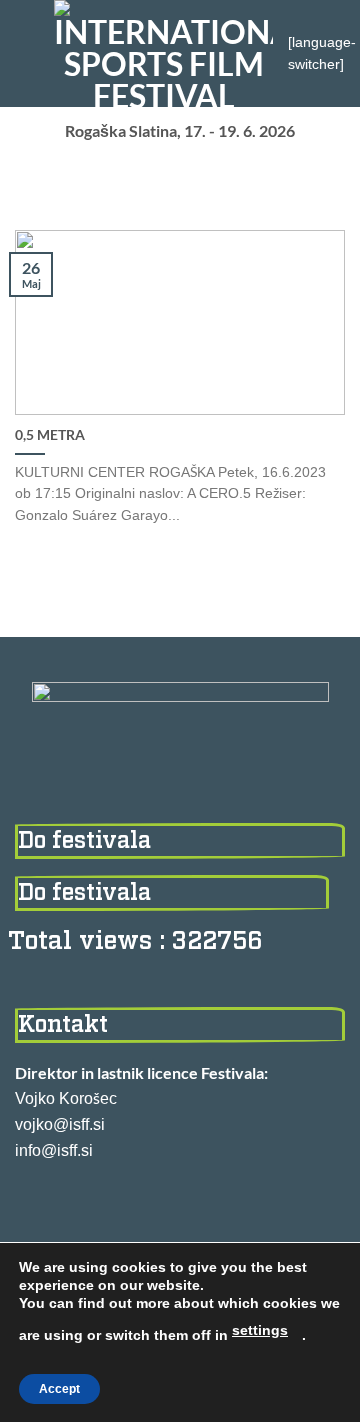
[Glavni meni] (27, 53)
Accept (59, 1389)
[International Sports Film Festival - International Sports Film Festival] (163, 53)
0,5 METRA (50, 435)
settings (260, 1330)
